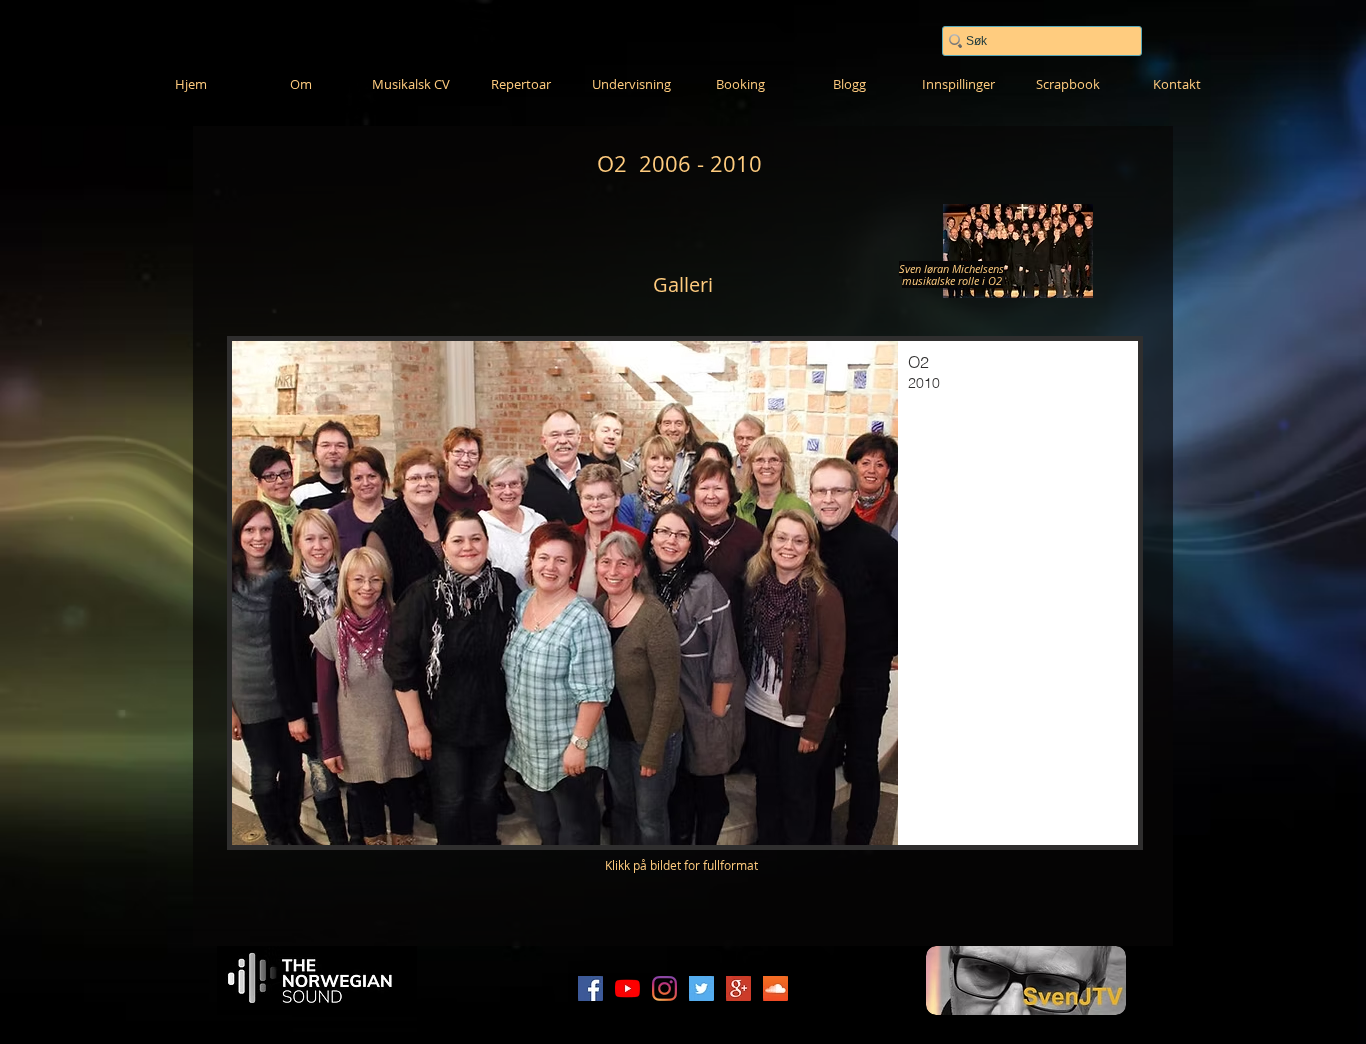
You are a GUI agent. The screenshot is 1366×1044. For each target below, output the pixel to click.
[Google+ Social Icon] (738, 988)
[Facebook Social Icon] (590, 988)
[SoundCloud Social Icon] (775, 988)
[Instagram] (664, 988)
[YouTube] (627, 988)
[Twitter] (701, 988)
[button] (685, 593)
